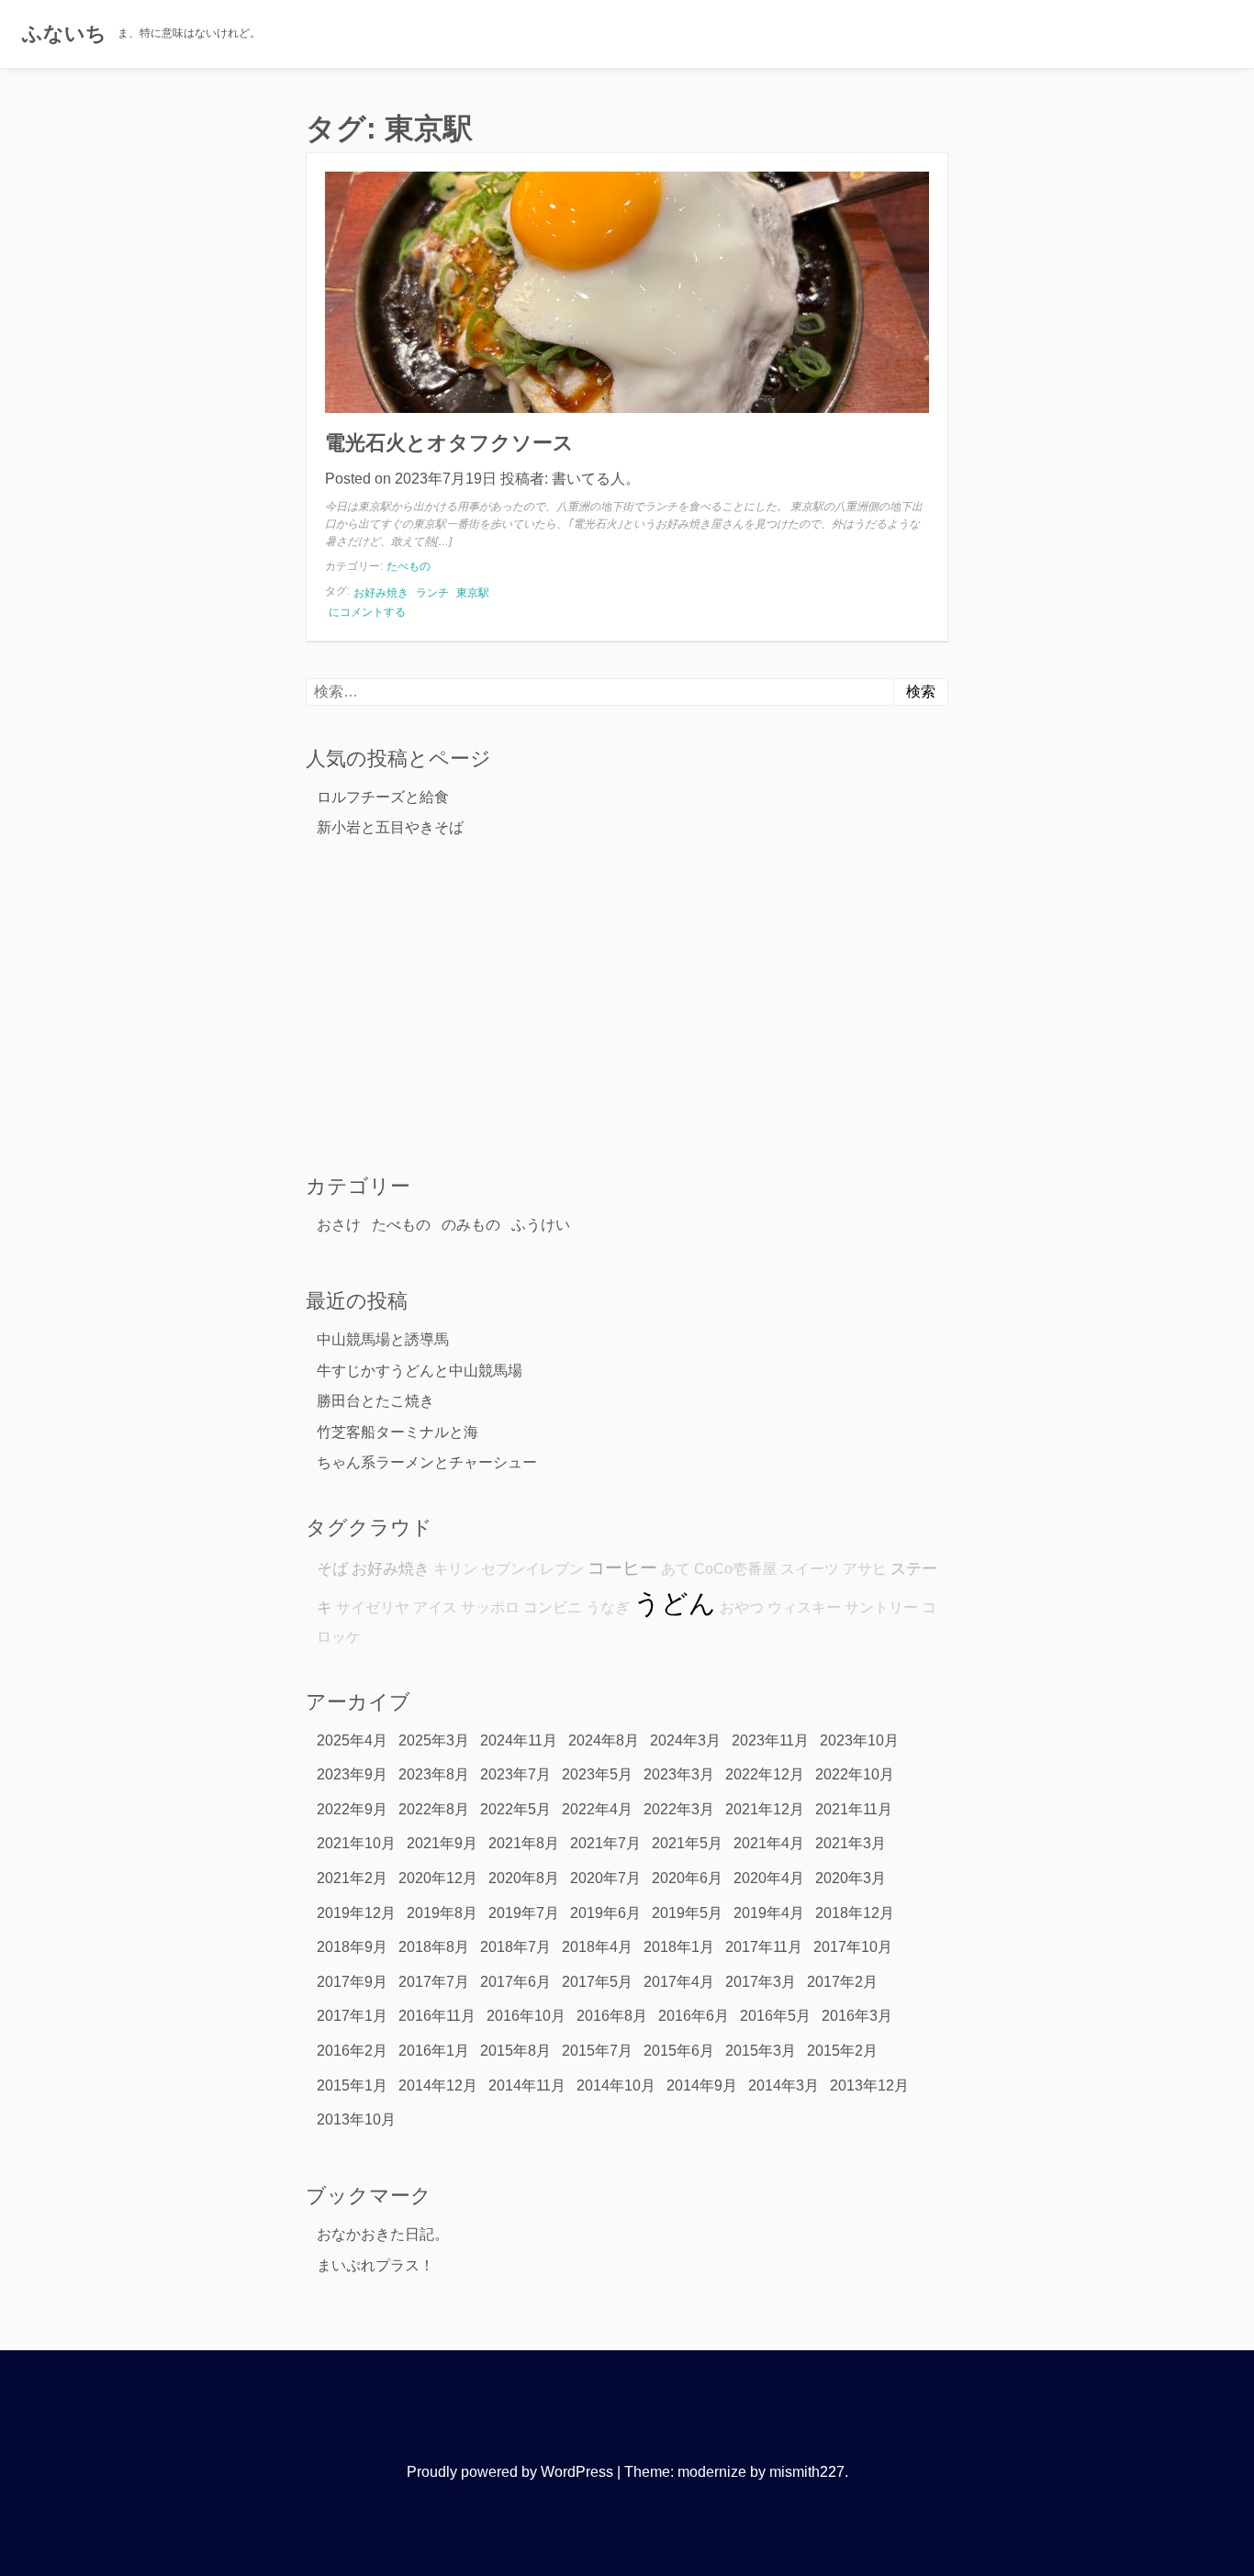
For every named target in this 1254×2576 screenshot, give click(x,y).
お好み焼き (381, 593)
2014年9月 (702, 2085)
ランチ (432, 593)
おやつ (742, 1607)
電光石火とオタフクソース (449, 443)
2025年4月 (352, 1740)
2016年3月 (857, 2016)
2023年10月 (859, 1740)
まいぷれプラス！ (375, 2265)
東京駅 (473, 593)
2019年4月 (769, 1913)
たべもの (409, 566)
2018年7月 (515, 1947)
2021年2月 (352, 1878)
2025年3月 (434, 1740)
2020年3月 (851, 1878)
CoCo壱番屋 (735, 1569)
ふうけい (541, 1225)
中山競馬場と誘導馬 (383, 1339)
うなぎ (608, 1607)
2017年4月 (679, 1982)
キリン (455, 1569)
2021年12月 (765, 1809)
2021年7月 (605, 1843)
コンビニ (553, 1607)
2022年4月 (597, 1809)
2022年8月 (434, 1809)
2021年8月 (524, 1843)
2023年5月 (597, 1774)
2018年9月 (352, 1947)
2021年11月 (854, 1809)
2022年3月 (679, 1809)
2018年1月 (679, 1947)
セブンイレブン (532, 1569)
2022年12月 (765, 1774)
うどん (675, 1603)
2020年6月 (687, 1878)
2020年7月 (605, 1878)
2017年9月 (352, 1982)
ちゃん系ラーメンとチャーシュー (427, 1462)
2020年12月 (438, 1878)
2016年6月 (694, 2016)
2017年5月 (597, 1982)
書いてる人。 (596, 479)
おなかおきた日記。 (383, 2234)
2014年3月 (784, 2085)
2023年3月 (679, 1774)
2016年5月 (775, 2016)
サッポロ (490, 1607)
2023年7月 (515, 1774)
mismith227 (807, 2472)
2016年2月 (352, 2051)
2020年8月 (524, 1878)
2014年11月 (527, 2085)
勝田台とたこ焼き (375, 1401)
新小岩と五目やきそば (390, 827)
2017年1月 (352, 2016)
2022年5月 (515, 1809)
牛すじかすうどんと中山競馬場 (420, 1371)
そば (332, 1568)
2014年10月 (616, 2085)
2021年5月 (687, 1843)
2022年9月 (352, 1809)
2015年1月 (352, 2085)
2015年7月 (597, 2051)
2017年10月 (853, 1947)
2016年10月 (526, 2016)
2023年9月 (352, 1774)
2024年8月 (604, 1740)
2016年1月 (434, 2051)
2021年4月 (769, 1843)
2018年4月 (597, 1947)
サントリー (881, 1607)
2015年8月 (515, 2051)
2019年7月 (524, 1913)
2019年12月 (356, 1913)
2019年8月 (442, 1913)
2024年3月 (685, 1740)
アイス (435, 1607)
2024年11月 (519, 1740)
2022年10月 (855, 1774)
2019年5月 (687, 1913)
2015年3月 (761, 2051)
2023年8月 (434, 1774)
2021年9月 (442, 1843)
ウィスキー (804, 1607)
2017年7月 (434, 1982)
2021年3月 (851, 1843)
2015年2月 (842, 2051)
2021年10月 (356, 1843)
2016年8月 (612, 2016)
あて (676, 1569)
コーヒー (622, 1568)
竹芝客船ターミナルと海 (397, 1432)
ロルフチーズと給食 (383, 797)
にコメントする (367, 613)
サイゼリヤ (373, 1607)
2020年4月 (769, 1878)
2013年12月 (869, 2085)
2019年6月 (605, 1913)
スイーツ (810, 1569)
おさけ (339, 1225)
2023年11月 (770, 1740)
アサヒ (865, 1569)
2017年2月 (842, 1982)
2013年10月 (356, 2119)
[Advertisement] (627, 1005)
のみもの (471, 1225)
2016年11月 (437, 2016)
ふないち (64, 33)
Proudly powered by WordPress (510, 2472)
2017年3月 (761, 1982)
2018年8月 (434, 1947)
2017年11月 (764, 1947)
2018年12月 (855, 1913)
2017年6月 (515, 1982)
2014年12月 (438, 2085)
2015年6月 (679, 2051)
